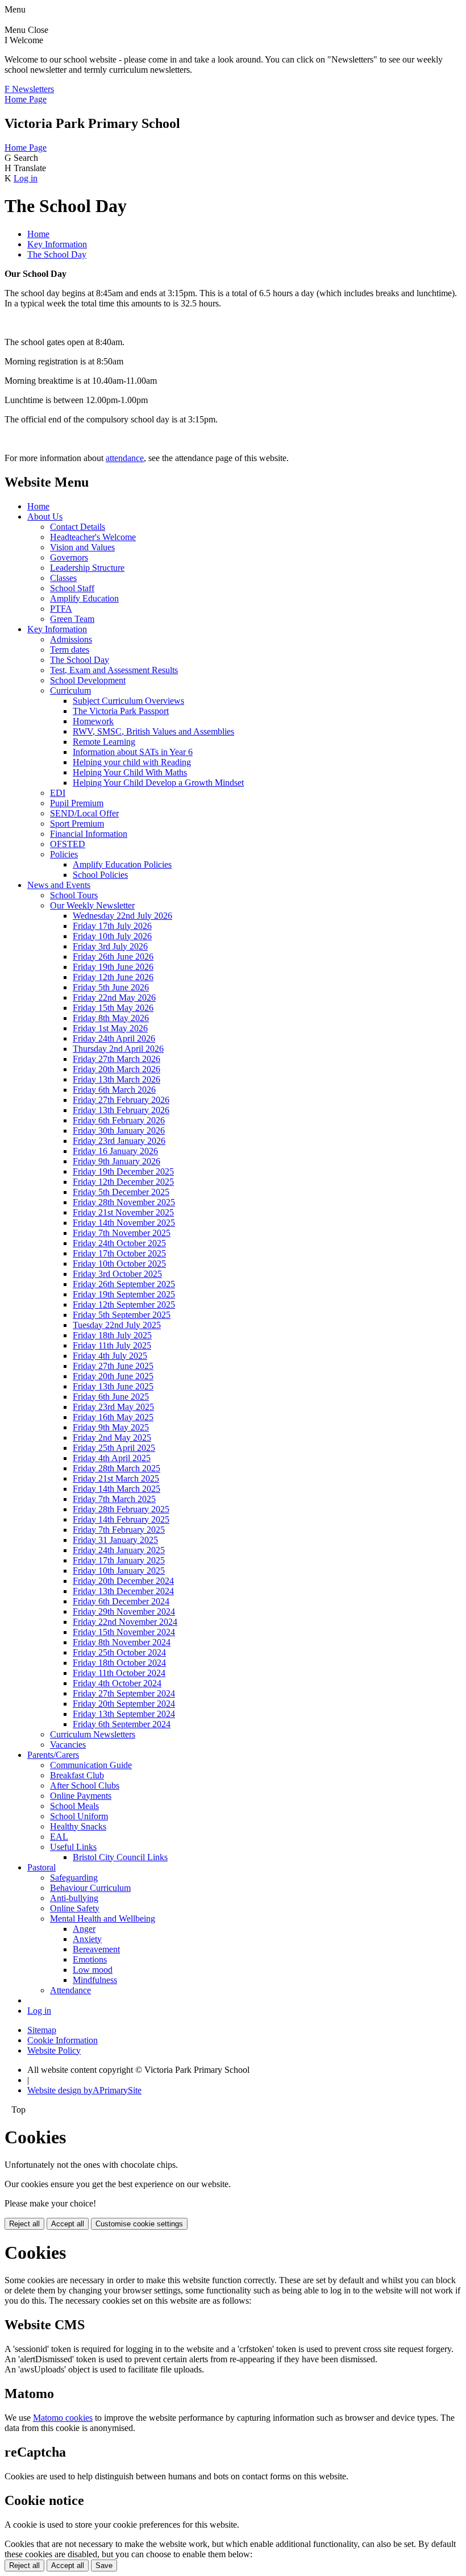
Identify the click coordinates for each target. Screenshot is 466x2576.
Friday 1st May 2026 (110, 1028)
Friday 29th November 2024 (124, 1611)
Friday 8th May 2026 (111, 1018)
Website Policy (54, 2050)
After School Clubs (85, 1785)
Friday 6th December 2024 (121, 1601)
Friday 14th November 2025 (124, 1223)
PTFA (61, 609)
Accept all (68, 2224)
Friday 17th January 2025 (119, 1560)
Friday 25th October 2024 (119, 1652)
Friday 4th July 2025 (110, 1356)
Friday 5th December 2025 (121, 1192)
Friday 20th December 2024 (123, 1581)
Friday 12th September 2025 (124, 1304)
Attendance (70, 1990)
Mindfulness (95, 1980)
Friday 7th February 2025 (119, 1530)
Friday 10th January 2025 (119, 1571)
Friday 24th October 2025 (119, 1243)
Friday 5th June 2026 (111, 987)
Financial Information (89, 834)
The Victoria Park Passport (121, 711)
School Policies (100, 875)
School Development (88, 680)
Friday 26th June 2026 (113, 957)
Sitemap (42, 2030)
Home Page (26, 99)
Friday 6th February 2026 (119, 1120)
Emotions (90, 1959)
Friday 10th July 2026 (112, 936)
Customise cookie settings (139, 2224)
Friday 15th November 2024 (124, 1632)
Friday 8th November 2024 (122, 1642)
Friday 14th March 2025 (116, 1489)
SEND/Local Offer (84, 813)
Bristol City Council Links (120, 1857)
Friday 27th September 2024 (124, 1693)
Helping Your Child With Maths (130, 772)
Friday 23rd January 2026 (119, 1141)
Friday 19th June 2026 (113, 967)
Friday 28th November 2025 (124, 1202)
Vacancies (68, 1745)
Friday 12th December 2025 (123, 1182)
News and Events (59, 885)
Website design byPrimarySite (84, 2090)
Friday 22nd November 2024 (125, 1622)
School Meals (74, 1806)
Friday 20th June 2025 (113, 1376)
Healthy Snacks (78, 1826)
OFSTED (68, 844)
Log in (26, 178)
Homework (93, 721)
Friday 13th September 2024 (124, 1714)
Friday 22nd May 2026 (114, 997)
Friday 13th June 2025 (113, 1386)
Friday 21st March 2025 (116, 1478)
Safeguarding (74, 1878)
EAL (59, 1837)
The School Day (57, 254)
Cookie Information (63, 2040)
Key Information (57, 244)
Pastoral (41, 1867)
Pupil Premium (77, 803)
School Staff (72, 588)
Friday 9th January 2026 (116, 1161)
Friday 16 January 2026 (115, 1151)
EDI (58, 793)
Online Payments (81, 1796)
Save (104, 2565)
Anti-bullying (74, 1898)
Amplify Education (84, 598)
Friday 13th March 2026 (116, 1079)
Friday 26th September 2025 (124, 1284)
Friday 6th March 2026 (114, 1090)
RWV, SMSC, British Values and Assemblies (153, 731)
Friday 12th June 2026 (113, 977)
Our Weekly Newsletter (92, 905)
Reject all (24, 2224)
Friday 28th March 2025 (116, 1468)
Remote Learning (104, 742)
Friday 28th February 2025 (121, 1509)
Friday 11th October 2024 (119, 1673)
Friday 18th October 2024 (119, 1663)
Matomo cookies (63, 2418)
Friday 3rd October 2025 (117, 1274)
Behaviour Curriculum (90, 1888)
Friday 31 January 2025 (115, 1540)
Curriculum (70, 690)
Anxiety (87, 1939)
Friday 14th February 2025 (121, 1519)
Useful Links (73, 1847)
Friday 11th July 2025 (112, 1345)
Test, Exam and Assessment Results (114, 670)
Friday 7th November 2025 (122, 1233)
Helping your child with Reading (132, 762)
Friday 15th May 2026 (113, 1008)
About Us (45, 517)
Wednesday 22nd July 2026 (122, 916)
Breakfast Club (77, 1775)
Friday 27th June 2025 (113, 1366)
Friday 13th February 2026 (121, 1110)
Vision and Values (82, 547)
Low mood (93, 1970)
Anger (84, 1929)
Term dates (70, 650)
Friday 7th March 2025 (114, 1499)
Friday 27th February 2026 (121, 1100)
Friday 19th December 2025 (123, 1171)
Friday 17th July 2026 (112, 926)
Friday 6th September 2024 (122, 1724)
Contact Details (78, 527)
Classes (63, 578)
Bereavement (96, 1949)
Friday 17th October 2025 (119, 1253)
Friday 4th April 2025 (112, 1458)
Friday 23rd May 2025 (113, 1407)
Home (38, 234)
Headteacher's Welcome (93, 537)
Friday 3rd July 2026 (110, 946)
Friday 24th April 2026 (114, 1038)
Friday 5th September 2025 (122, 1315)
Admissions (71, 639)
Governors (69, 557)
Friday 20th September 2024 (124, 1704)
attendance (125, 458)
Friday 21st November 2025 (123, 1212)
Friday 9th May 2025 (111, 1427)
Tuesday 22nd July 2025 (117, 1325)
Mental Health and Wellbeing (103, 1918)
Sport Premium (77, 824)
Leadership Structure (87, 568)
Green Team (72, 619)
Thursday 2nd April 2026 (118, 1049)
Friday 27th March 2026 (116, 1059)
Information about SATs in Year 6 (133, 752)
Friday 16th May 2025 (113, 1417)
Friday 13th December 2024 (123, 1591)
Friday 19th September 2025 (124, 1294)
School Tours (74, 895)
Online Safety (75, 1908)
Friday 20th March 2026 (116, 1069)
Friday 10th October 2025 (119, 1264)
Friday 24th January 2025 (119, 1550)
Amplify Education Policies (122, 864)
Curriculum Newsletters (93, 1734)
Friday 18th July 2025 (112, 1335)
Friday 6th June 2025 (111, 1397)
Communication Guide (91, 1765)
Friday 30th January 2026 (119, 1131)
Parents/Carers (53, 1755)
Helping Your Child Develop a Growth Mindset (158, 783)
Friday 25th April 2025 (114, 1448)
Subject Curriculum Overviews (128, 701)
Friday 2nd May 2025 (112, 1438)
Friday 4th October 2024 (117, 1683)
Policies (64, 854)
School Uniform (79, 1816)
